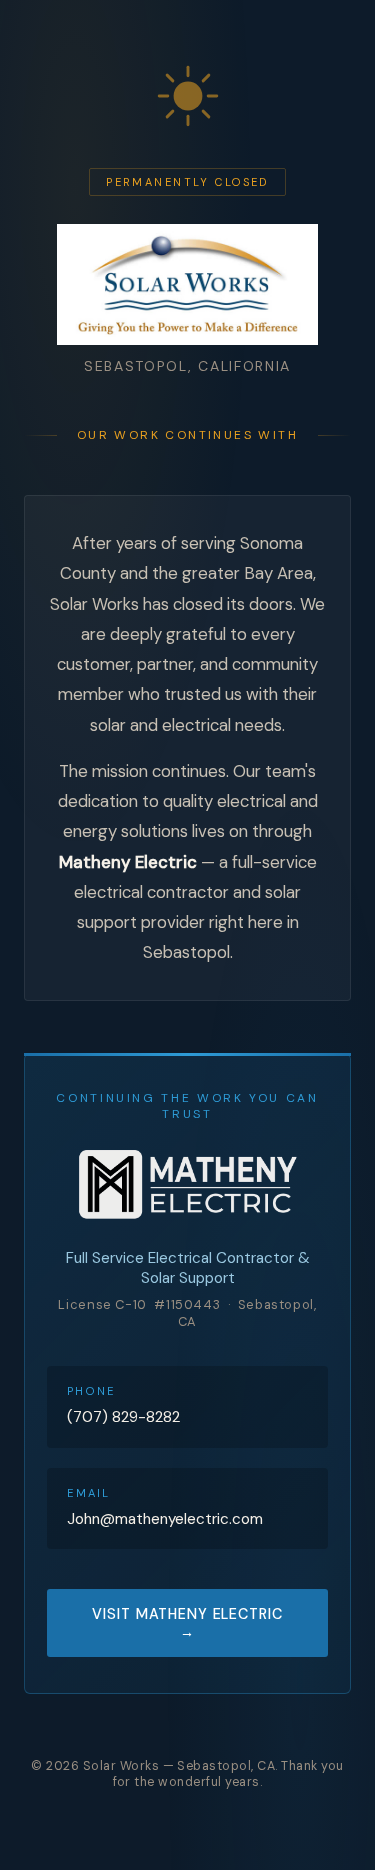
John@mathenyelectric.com (165, 1519)
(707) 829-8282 (123, 1417)
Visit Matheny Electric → (187, 1623)
